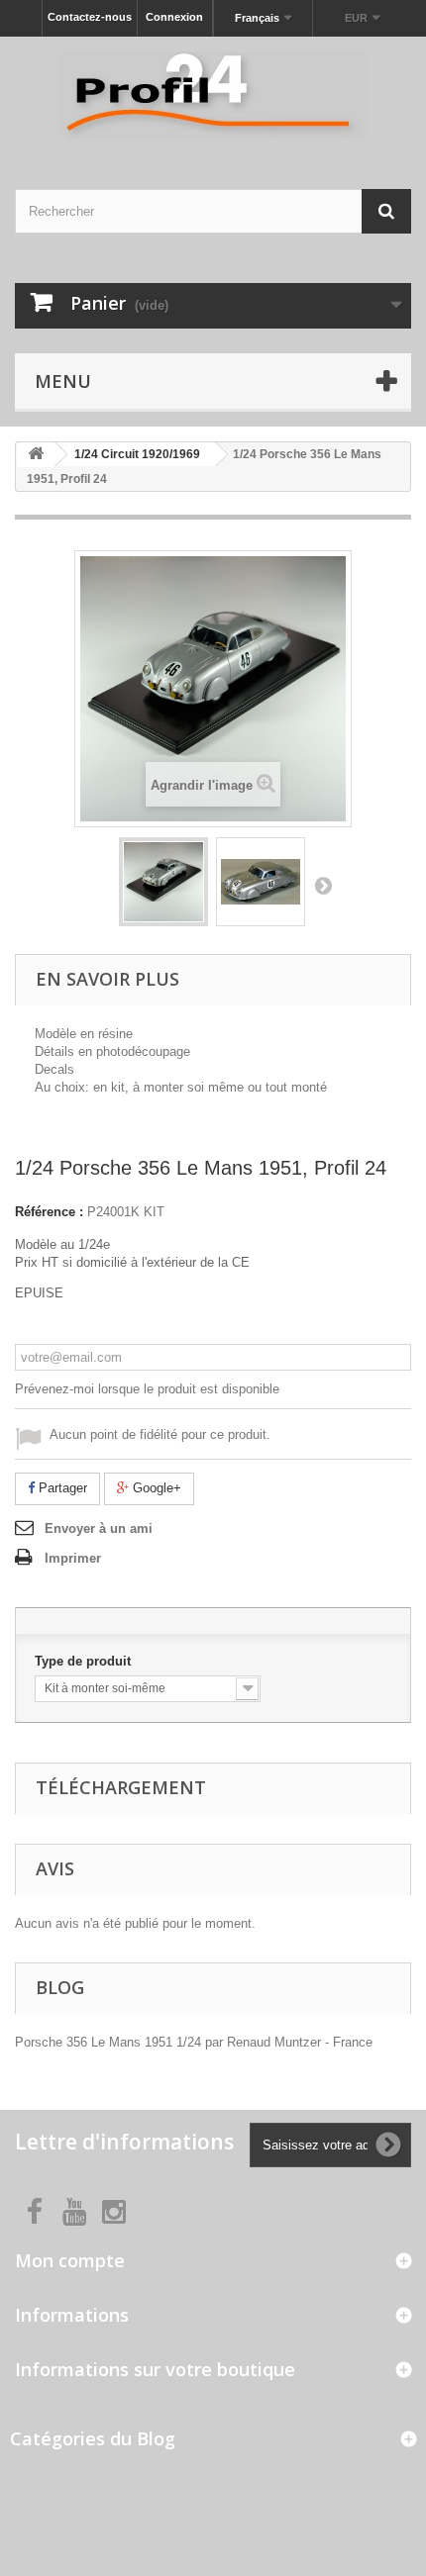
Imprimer (73, 1558)
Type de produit (85, 1661)
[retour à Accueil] (36, 455)
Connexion (174, 17)
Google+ (155, 1488)
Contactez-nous (90, 17)
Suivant (323, 885)
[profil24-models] (213, 95)
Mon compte (70, 2260)
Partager (61, 1488)
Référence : (49, 1212)
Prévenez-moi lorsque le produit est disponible (147, 1389)
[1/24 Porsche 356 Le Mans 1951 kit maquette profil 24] (163, 882)
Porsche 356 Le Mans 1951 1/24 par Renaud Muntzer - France (194, 2042)
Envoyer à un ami (99, 1528)
